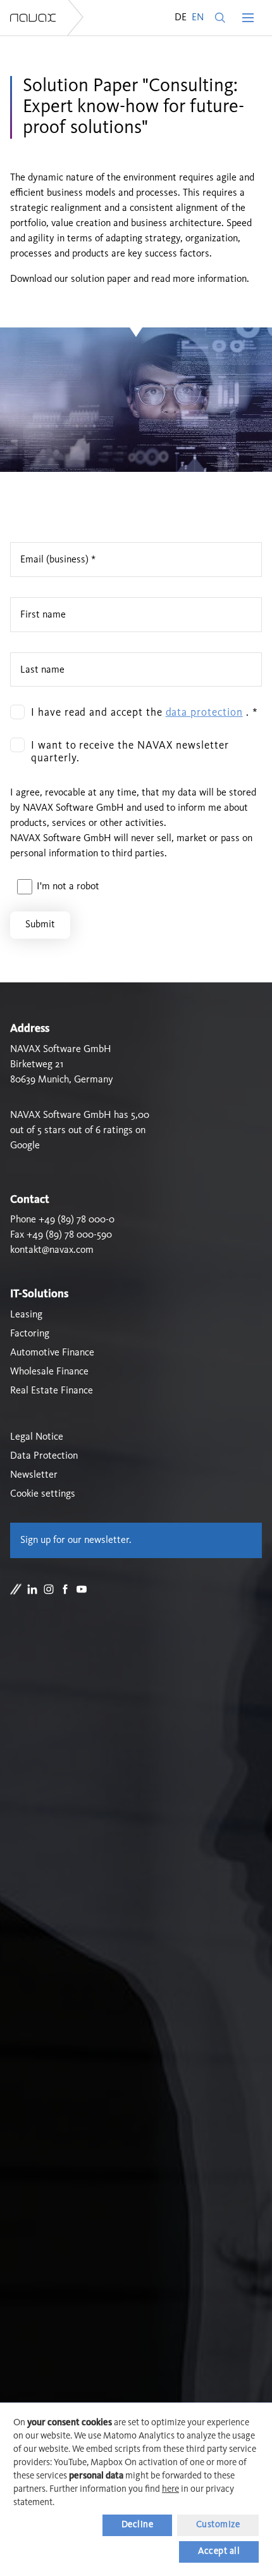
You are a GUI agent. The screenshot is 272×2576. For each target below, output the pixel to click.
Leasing (26, 1315)
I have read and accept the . (145, 713)
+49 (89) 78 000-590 (69, 1235)
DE (181, 18)
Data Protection (44, 1456)
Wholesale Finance (49, 1372)
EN (198, 18)
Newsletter (34, 1475)
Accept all (219, 2552)
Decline (138, 2525)
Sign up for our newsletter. (76, 1540)
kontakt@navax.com (52, 1250)
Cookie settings (43, 1494)
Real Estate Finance (52, 1391)
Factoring (30, 1334)
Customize (218, 2525)
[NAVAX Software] (33, 18)
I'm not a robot (68, 887)
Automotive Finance (52, 1353)
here (170, 2490)
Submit (40, 925)
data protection (204, 713)
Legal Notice (37, 1437)
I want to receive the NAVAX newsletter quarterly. (130, 752)
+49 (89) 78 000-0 (77, 1220)
